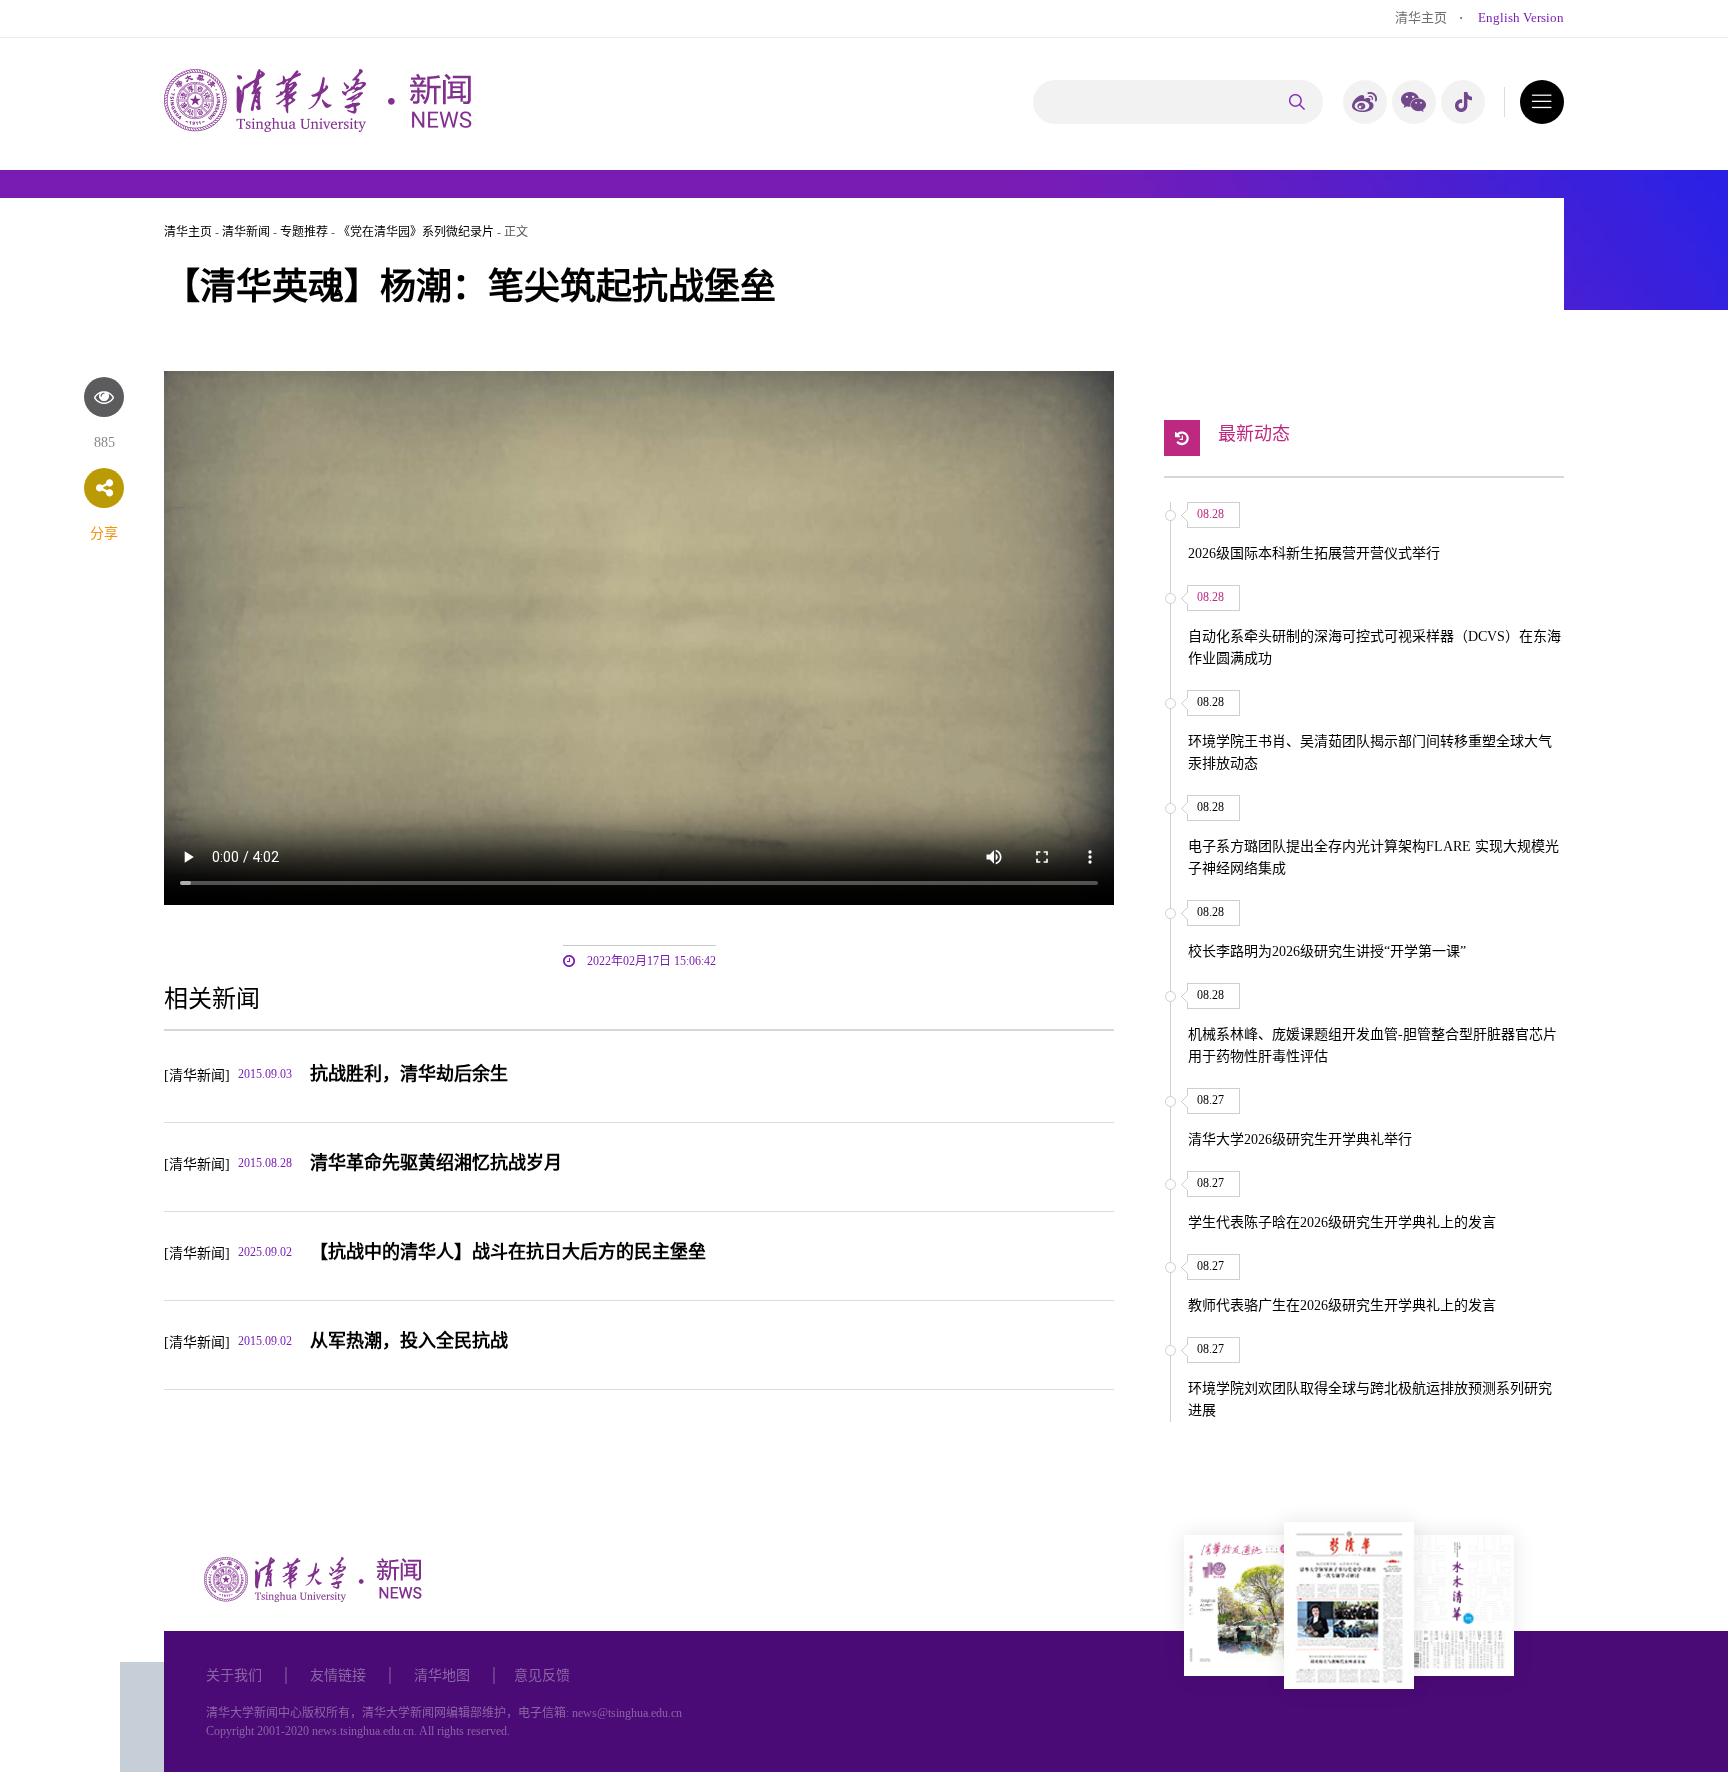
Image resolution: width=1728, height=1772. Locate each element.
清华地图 (442, 1675)
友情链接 (338, 1675)
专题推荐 (304, 232)
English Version (1521, 17)
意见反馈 (542, 1675)
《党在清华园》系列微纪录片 (416, 232)
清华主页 (1421, 17)
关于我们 (234, 1675)
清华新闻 (246, 232)
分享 (104, 533)
